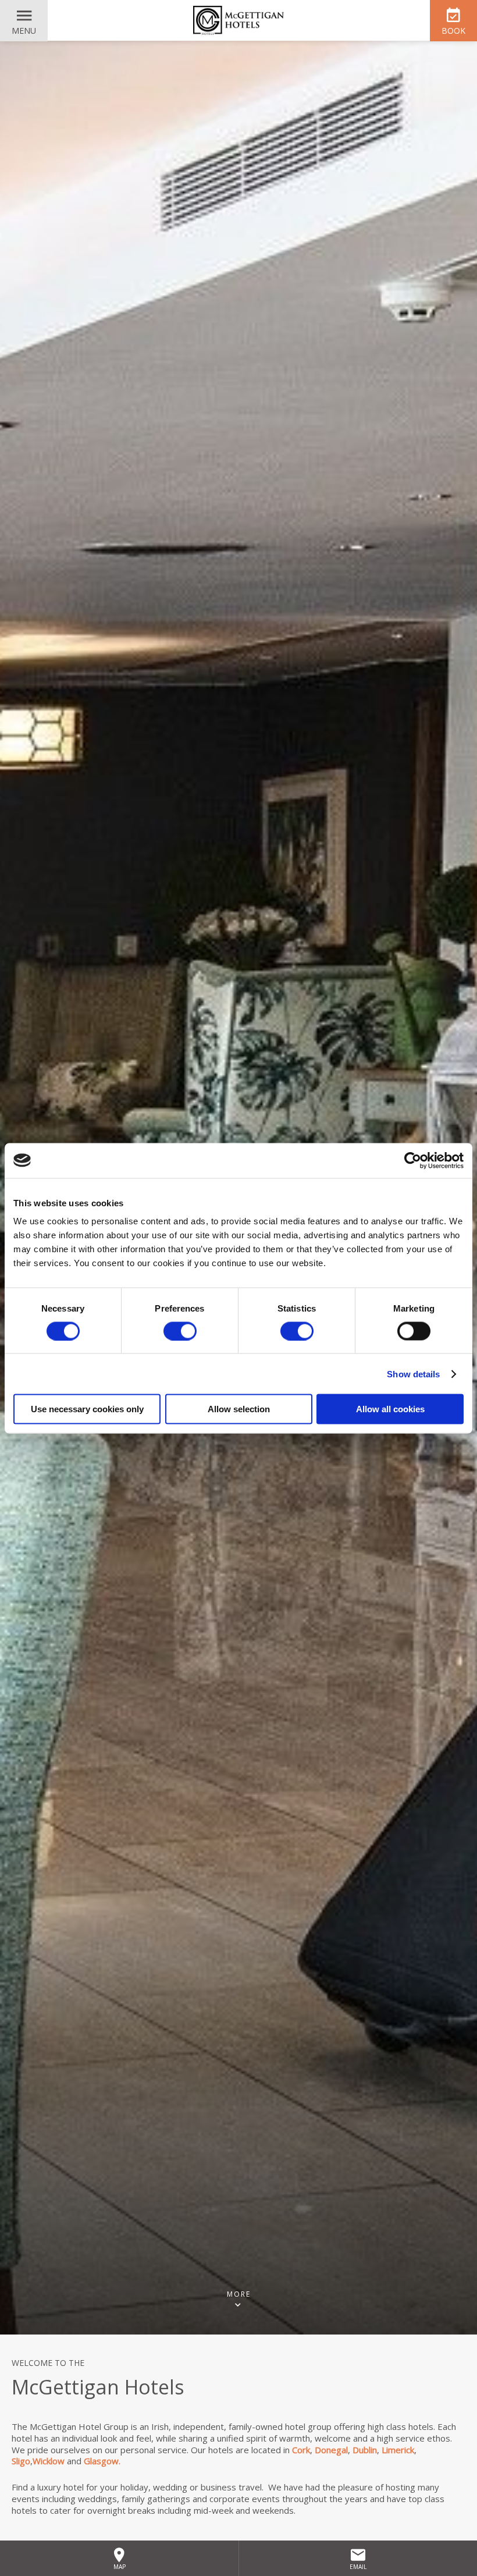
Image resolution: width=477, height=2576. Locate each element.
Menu (24, 31)
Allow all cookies (390, 1409)
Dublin (365, 2450)
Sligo (21, 2461)
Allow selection (239, 1409)
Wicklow (49, 2461)
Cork (301, 2450)
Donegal (331, 2450)
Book (453, 31)
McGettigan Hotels (238, 20)
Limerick (398, 2450)
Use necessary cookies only (87, 1409)
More (239, 2295)
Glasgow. (102, 2461)
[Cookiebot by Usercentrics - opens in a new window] (413, 1160)
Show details (413, 1374)
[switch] (180, 1331)
